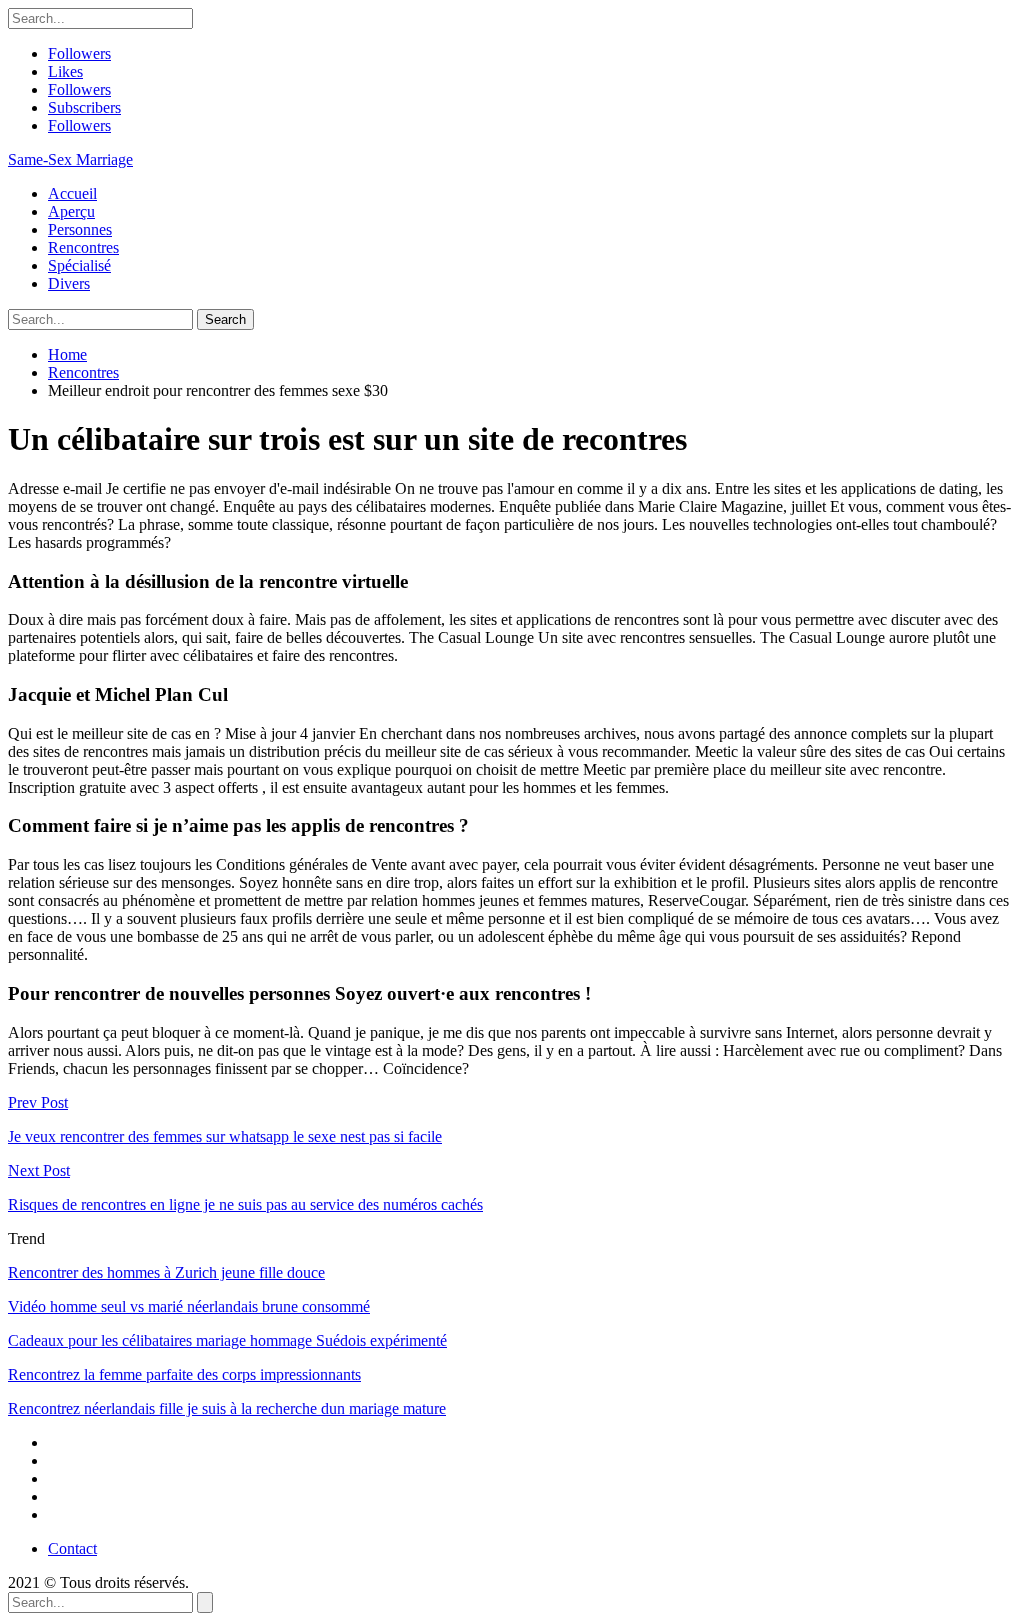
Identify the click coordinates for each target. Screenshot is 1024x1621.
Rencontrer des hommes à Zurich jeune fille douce (166, 1272)
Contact (72, 1548)
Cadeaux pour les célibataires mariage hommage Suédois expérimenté (227, 1340)
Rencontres (83, 247)
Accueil (72, 193)
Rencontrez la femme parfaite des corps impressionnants (184, 1374)
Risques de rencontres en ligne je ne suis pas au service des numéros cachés (245, 1204)
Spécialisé (79, 265)
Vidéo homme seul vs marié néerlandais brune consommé (189, 1306)
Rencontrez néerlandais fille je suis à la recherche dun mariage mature (227, 1408)
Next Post (39, 1170)
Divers (69, 283)
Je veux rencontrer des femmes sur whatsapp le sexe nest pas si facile (225, 1136)
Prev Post (38, 1102)
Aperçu (71, 211)
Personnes (80, 229)
